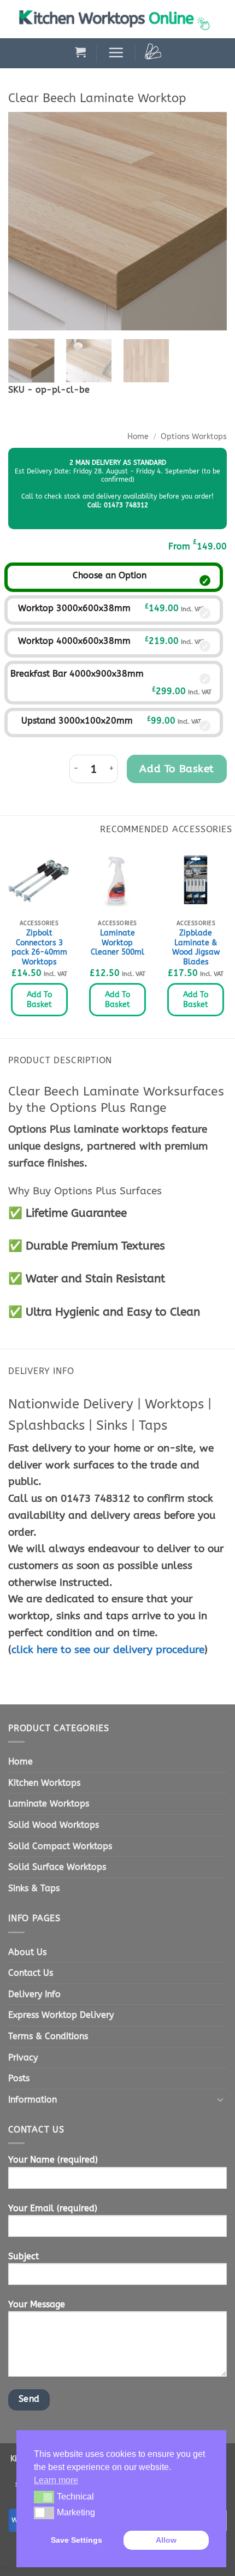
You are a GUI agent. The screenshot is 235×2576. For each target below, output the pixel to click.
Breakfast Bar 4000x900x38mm (77, 674)
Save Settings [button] (77, 2540)
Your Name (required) (53, 2160)
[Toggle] (220, 2099)
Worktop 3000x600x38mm (74, 608)
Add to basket (177, 769)
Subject (23, 2256)
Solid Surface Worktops (57, 1867)
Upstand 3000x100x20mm (77, 721)
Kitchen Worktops (44, 1783)
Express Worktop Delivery (61, 2015)
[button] (80, 52)
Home (138, 437)
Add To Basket (39, 1000)
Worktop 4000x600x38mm (74, 641)
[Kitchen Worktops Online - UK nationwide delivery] (117, 19)
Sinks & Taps (34, 1888)
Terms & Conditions (48, 2036)
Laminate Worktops (49, 1804)
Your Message (37, 2304)
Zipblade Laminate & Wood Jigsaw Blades (196, 948)
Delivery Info (34, 1994)
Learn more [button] (56, 2480)
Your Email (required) (53, 2208)
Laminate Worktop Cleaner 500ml (117, 943)
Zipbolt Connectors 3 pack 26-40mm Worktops (39, 948)
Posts (19, 2078)
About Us (27, 1952)
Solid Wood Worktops (54, 1825)
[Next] (209, 221)
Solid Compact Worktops (60, 1846)
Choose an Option (110, 575)
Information (33, 2100)
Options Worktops (194, 437)
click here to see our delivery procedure (108, 1650)
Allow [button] (166, 2540)
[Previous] (26, 221)
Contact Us (31, 1973)
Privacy (23, 2057)
